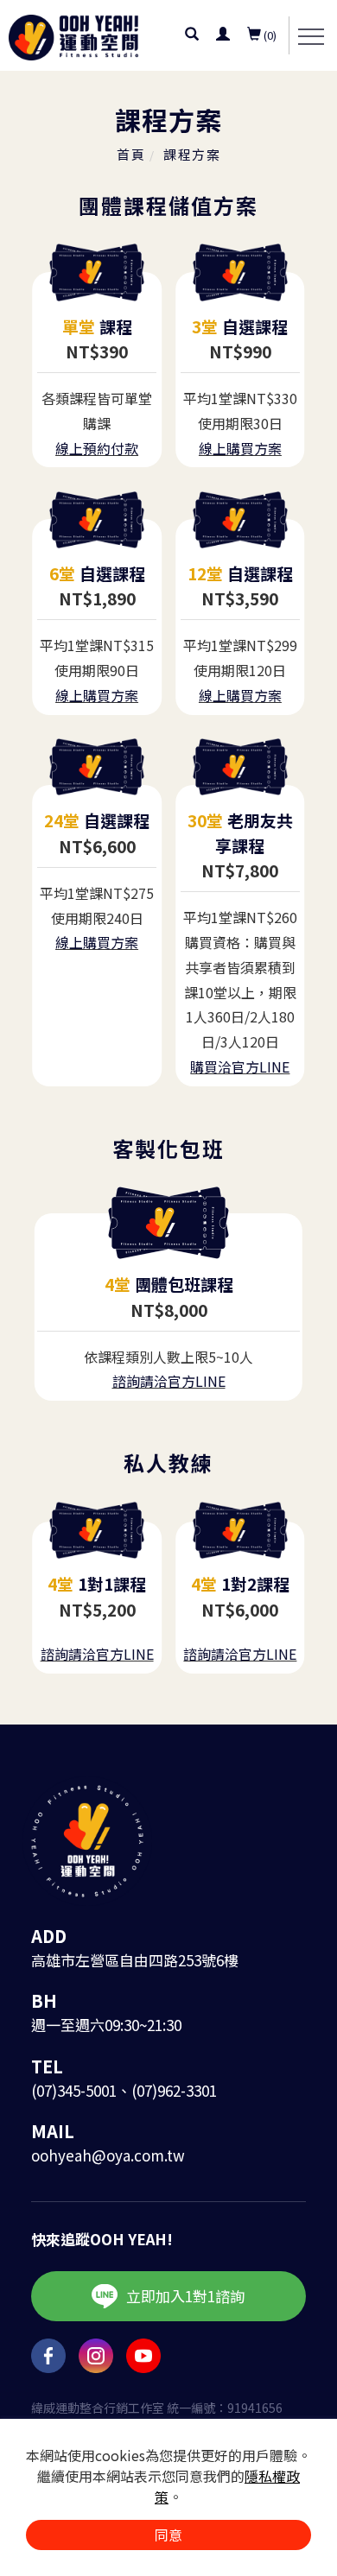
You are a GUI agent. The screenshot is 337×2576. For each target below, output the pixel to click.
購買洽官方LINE (240, 1066)
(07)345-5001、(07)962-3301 (124, 2090)
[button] (192, 35)
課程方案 (192, 154)
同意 (168, 2535)
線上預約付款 (97, 448)
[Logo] (73, 35)
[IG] (102, 2356)
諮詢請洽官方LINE (169, 1381)
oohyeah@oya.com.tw (108, 2155)
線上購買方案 (240, 448)
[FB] (55, 2356)
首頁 (131, 154)
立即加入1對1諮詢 (185, 2296)
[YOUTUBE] (150, 2356)
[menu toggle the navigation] (311, 37)
